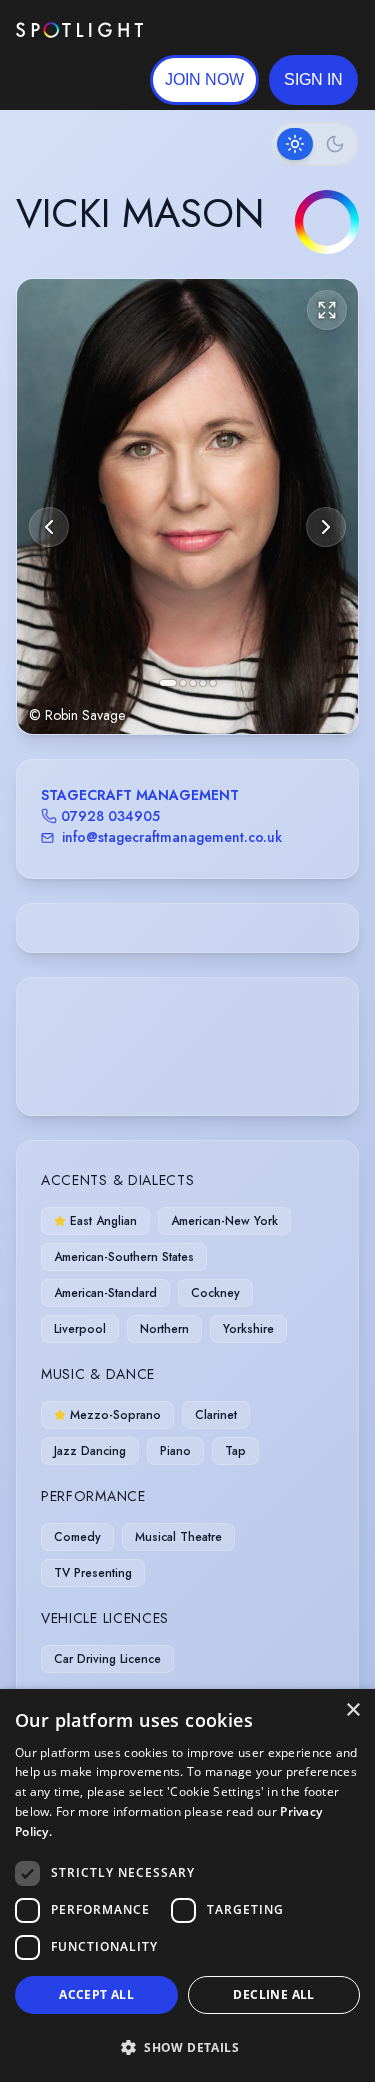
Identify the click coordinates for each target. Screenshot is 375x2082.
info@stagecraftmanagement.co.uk (172, 837)
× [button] (352, 1710)
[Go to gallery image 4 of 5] (203, 683)
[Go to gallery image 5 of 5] (213, 683)
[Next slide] (326, 527)
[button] (313, 80)
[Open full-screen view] (327, 310)
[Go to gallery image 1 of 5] (168, 683)
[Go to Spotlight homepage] (79, 30)
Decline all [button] (273, 1994)
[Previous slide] (49, 527)
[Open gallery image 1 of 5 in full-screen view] (187, 506)
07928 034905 (110, 816)
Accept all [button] (96, 1994)
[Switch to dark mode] (315, 144)
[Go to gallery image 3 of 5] (193, 683)
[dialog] (187, 1885)
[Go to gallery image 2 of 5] (183, 683)
